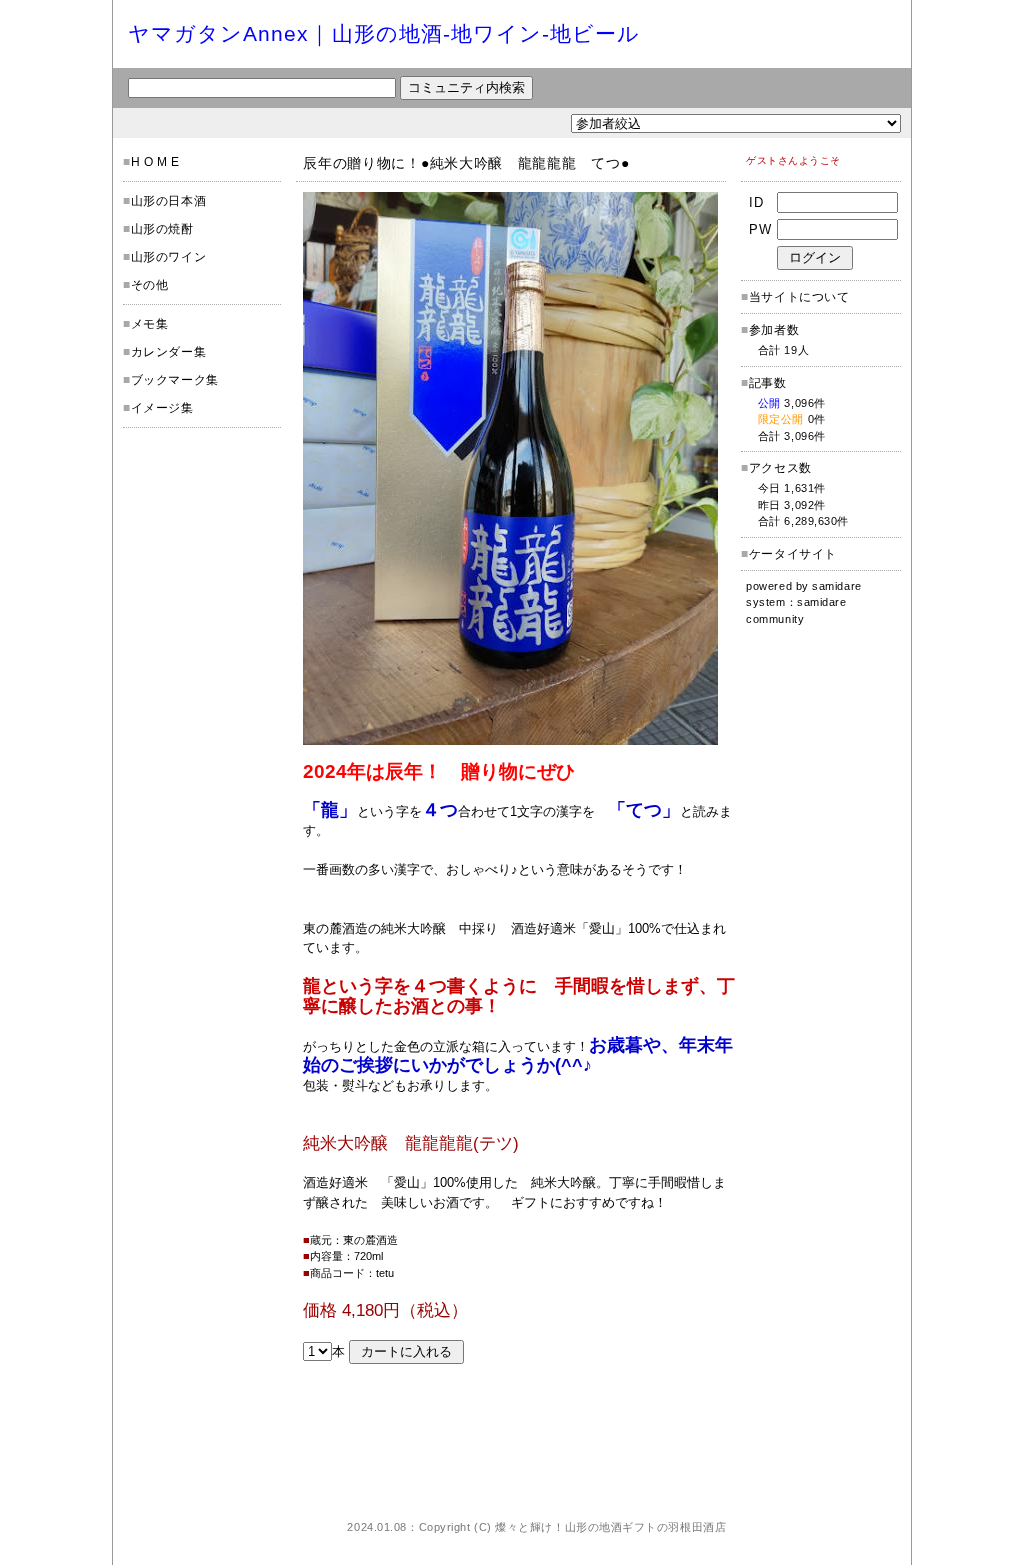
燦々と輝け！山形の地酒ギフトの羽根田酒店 (610, 1527)
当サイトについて (799, 297)
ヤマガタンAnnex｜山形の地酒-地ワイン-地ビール (384, 33)
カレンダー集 (169, 352)
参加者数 (770, 330)
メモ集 (150, 324)
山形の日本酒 (169, 201)
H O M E (155, 162)
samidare (836, 586)
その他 (150, 285)
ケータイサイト (793, 554)
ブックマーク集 (175, 380)
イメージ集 (162, 408)
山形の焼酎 (162, 229)
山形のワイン (169, 257)
